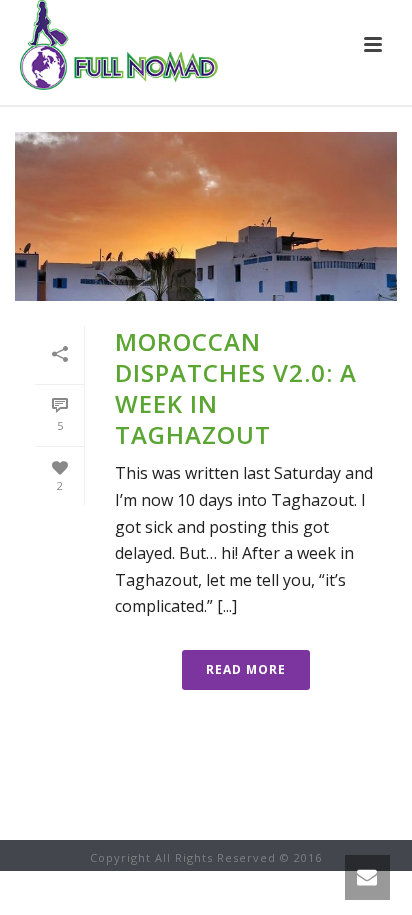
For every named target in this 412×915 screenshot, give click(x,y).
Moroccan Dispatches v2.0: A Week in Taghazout (236, 388)
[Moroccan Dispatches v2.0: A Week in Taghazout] (206, 216)
